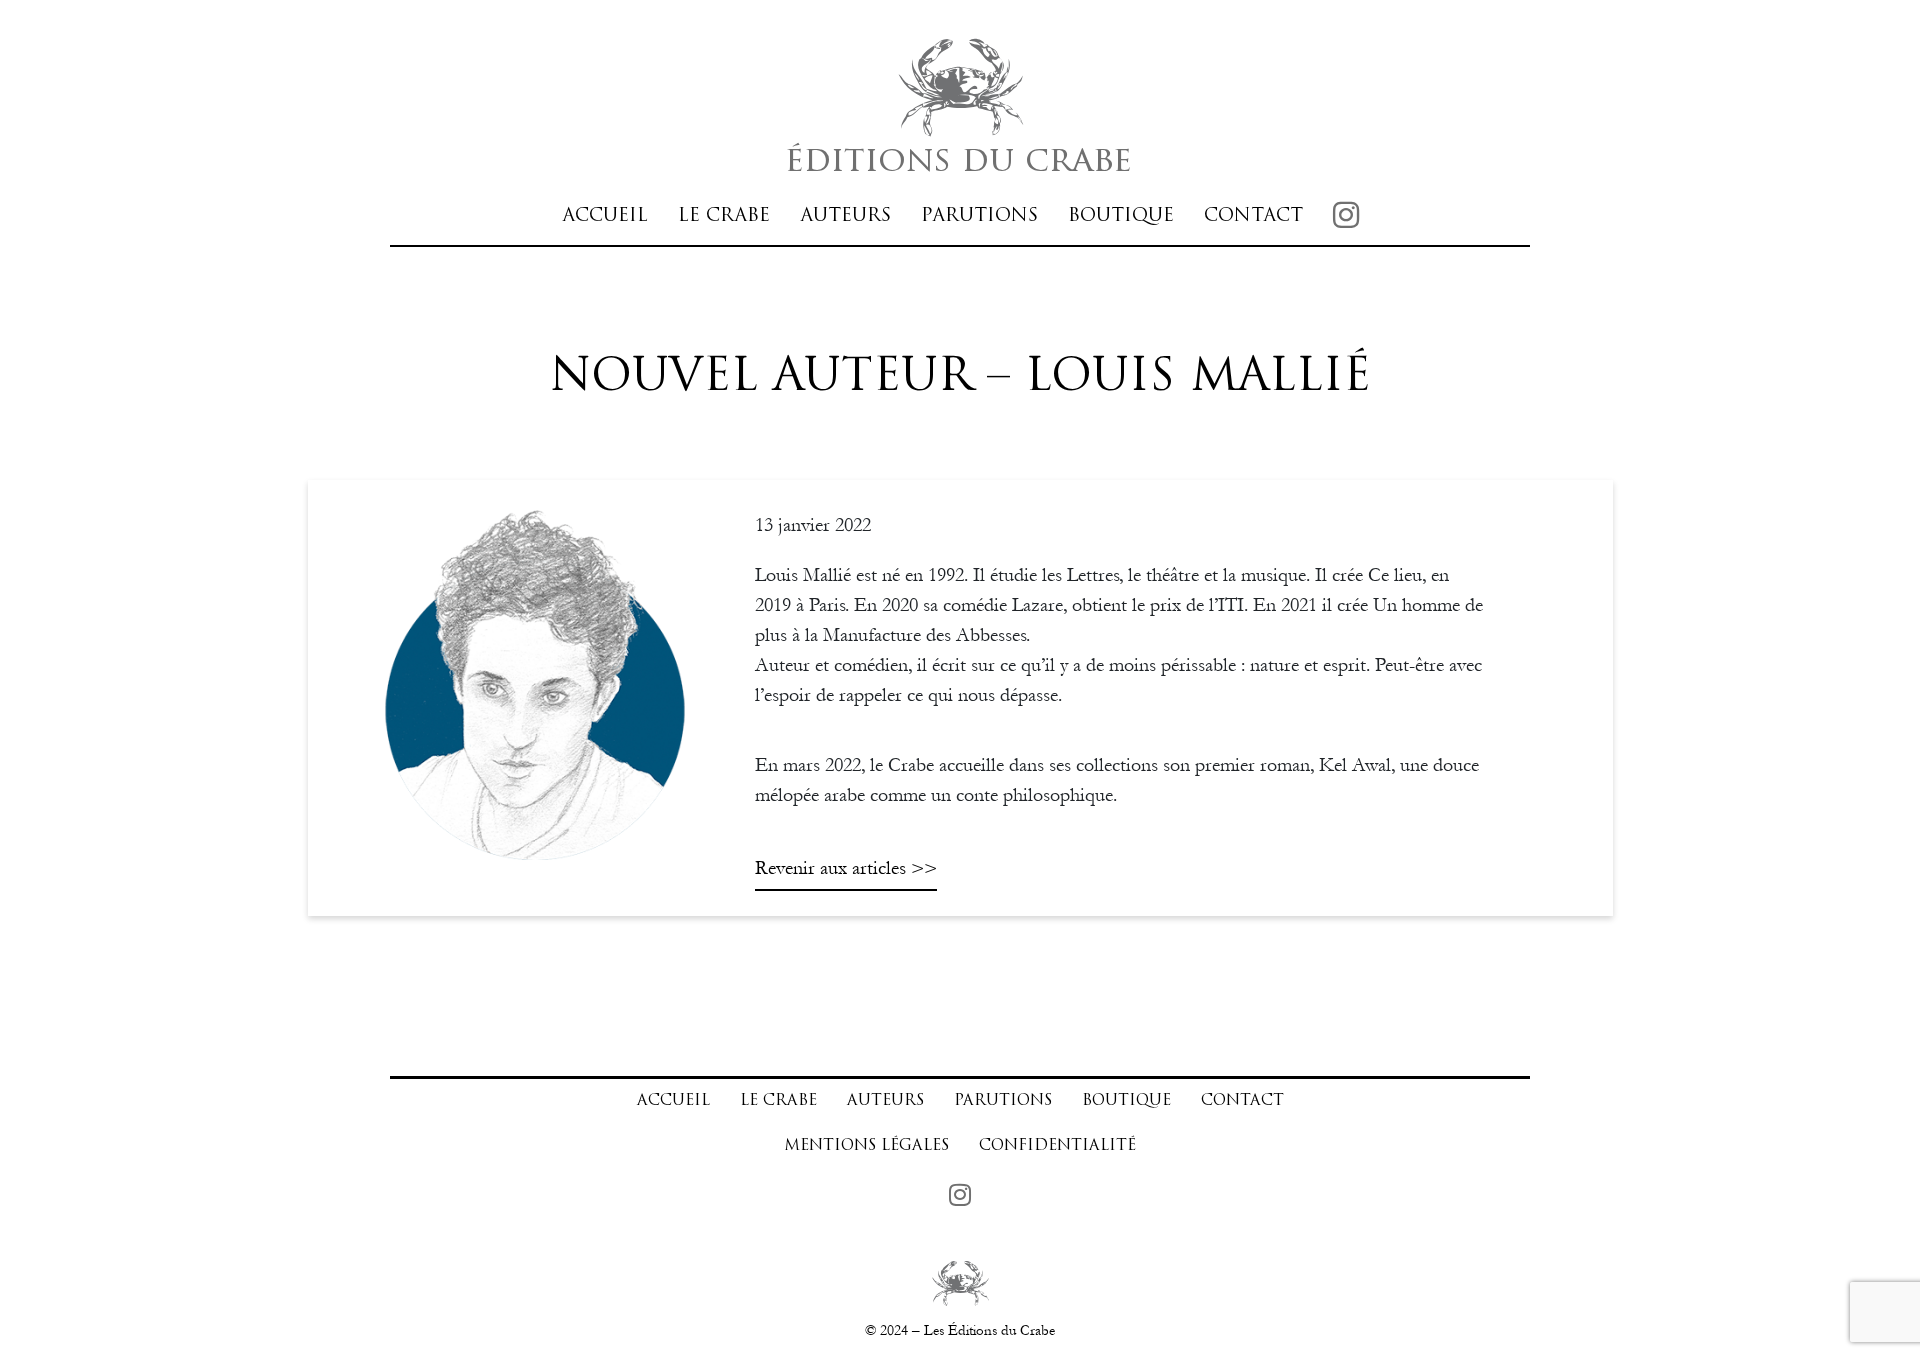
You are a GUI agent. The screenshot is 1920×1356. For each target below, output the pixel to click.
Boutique (1121, 216)
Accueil (605, 216)
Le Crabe (724, 216)
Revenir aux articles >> (846, 868)
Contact (1253, 216)
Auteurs (845, 216)
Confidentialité (1057, 1146)
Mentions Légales (866, 1146)
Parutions (979, 216)
